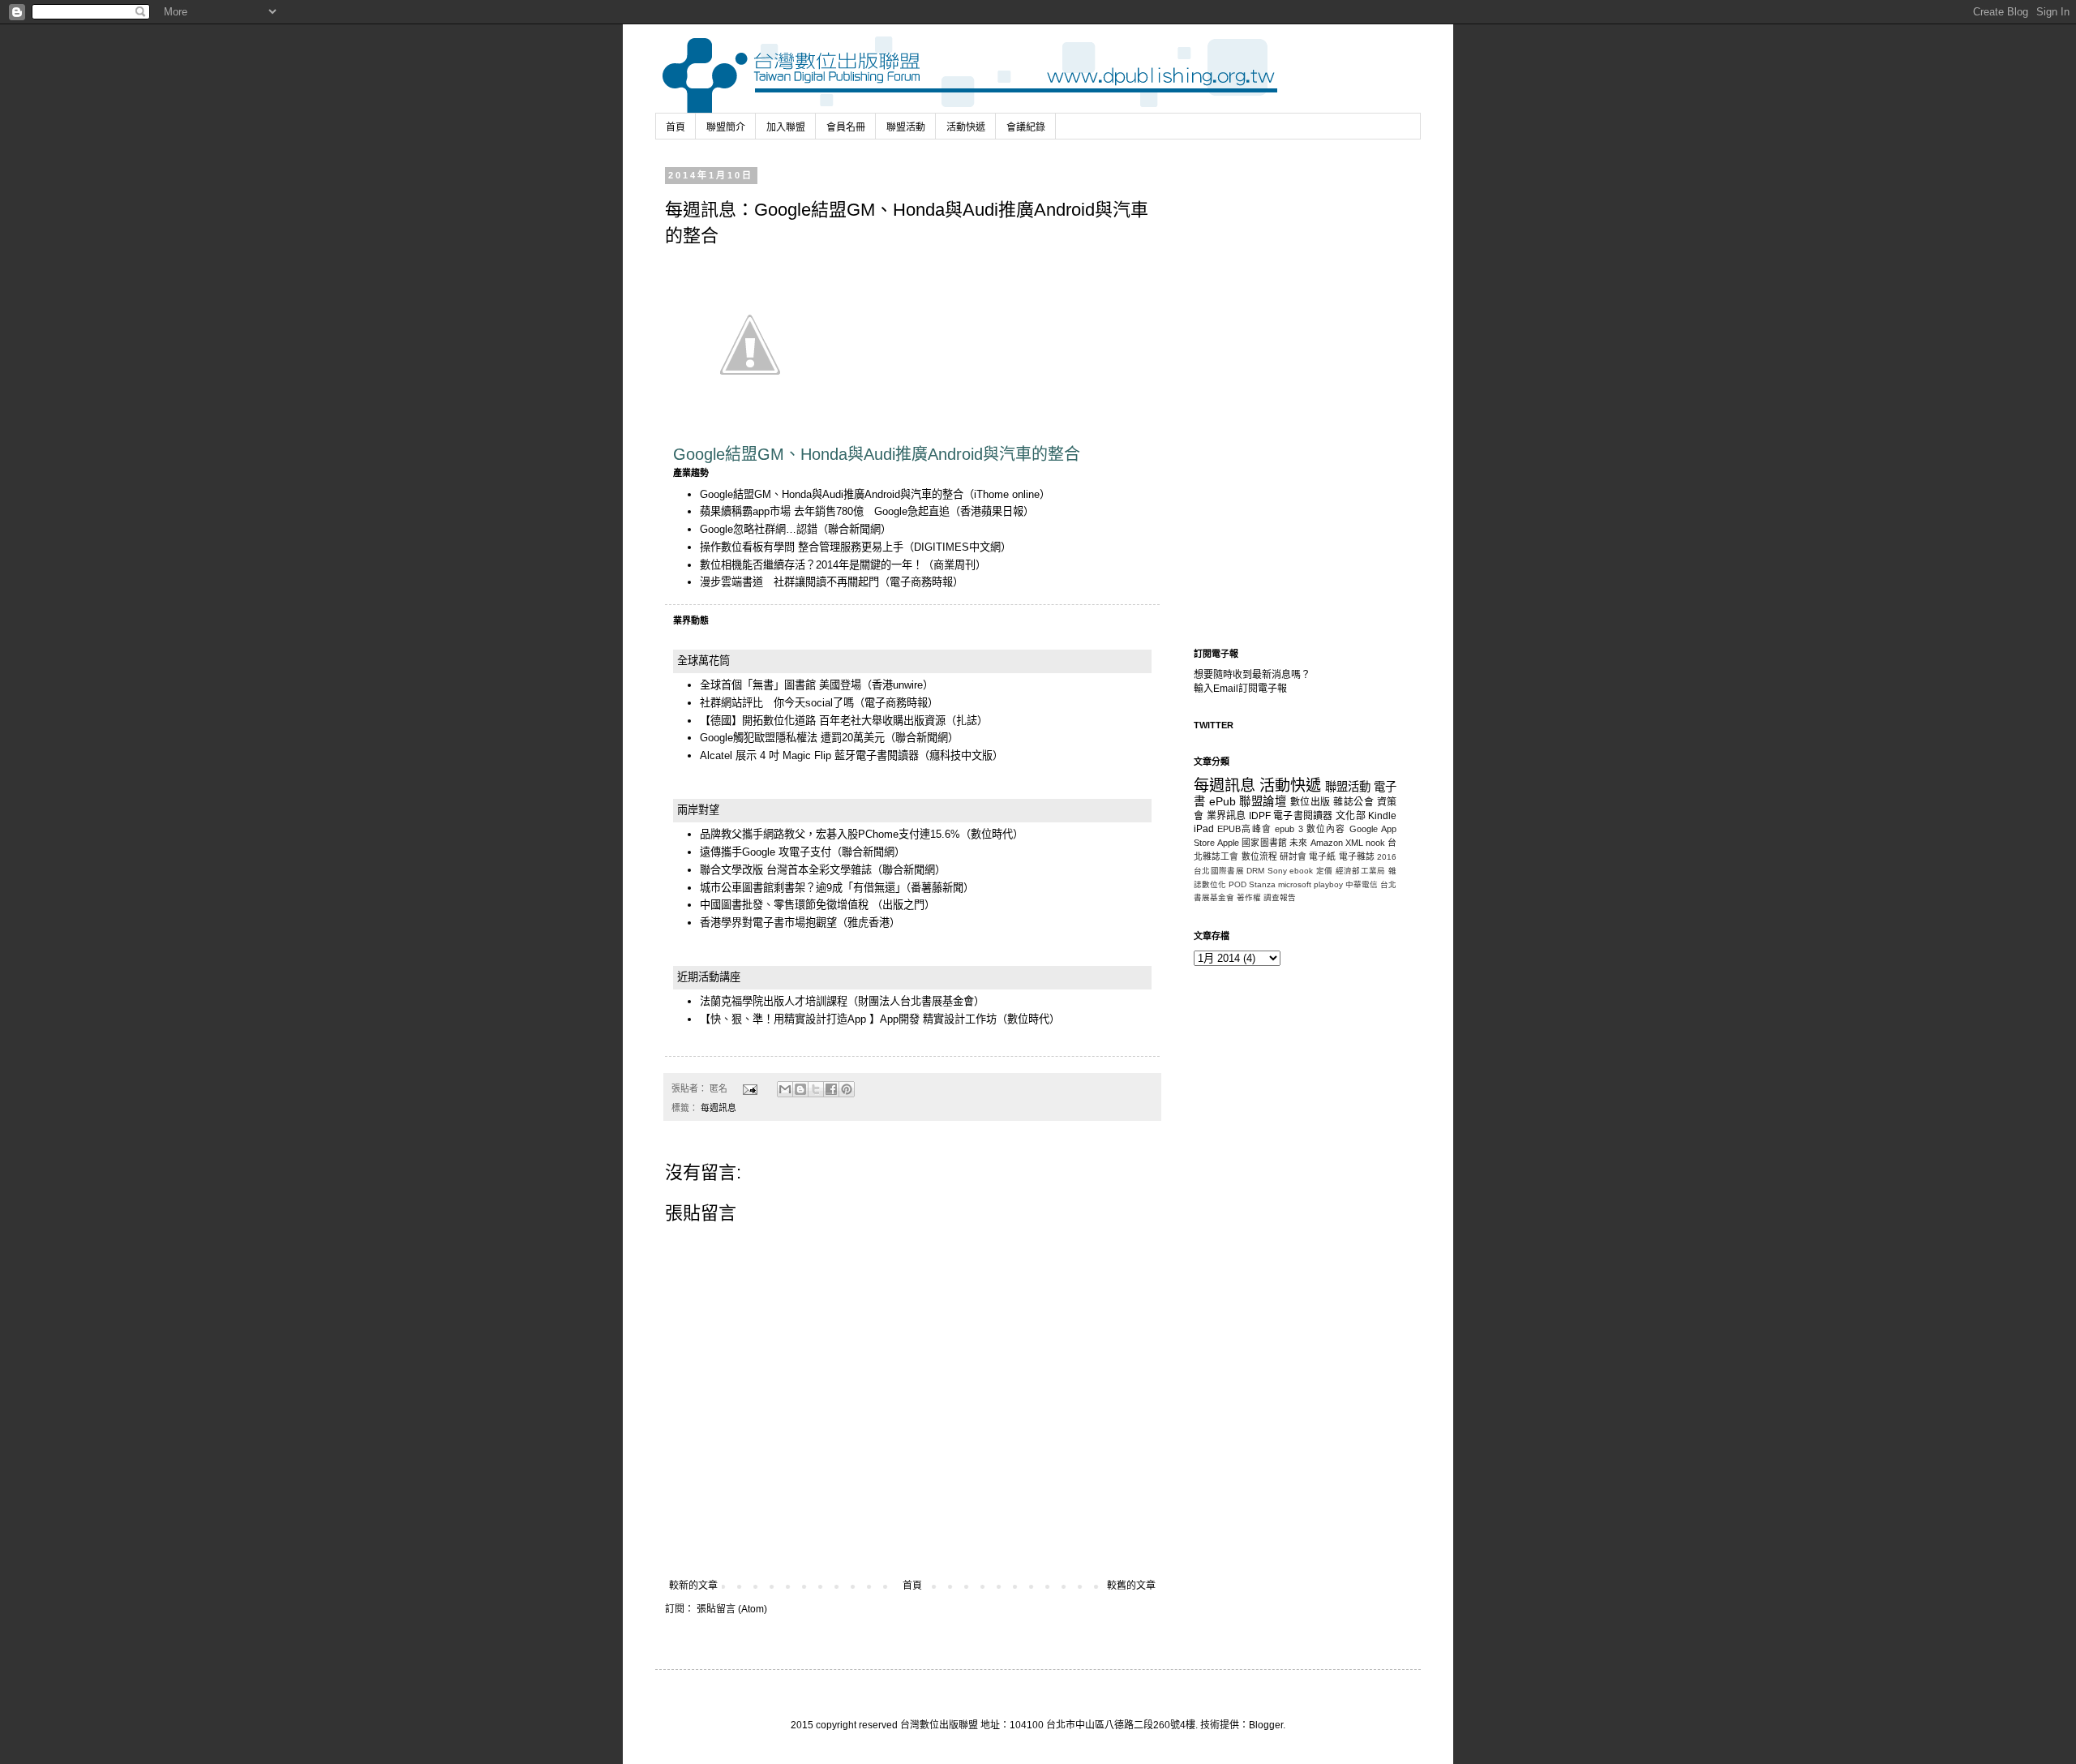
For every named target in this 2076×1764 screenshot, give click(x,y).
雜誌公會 (1353, 802)
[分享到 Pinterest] (847, 1089)
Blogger (1266, 1725)
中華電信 (1362, 884)
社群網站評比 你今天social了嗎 (777, 703)
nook (1375, 843)
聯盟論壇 (1263, 801)
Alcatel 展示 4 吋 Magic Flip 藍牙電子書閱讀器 (809, 755)
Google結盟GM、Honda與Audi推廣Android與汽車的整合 (832, 494)
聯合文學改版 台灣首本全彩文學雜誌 (786, 870)
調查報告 (1280, 897)
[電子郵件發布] (749, 1088)
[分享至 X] (816, 1089)
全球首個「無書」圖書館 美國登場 (781, 685)
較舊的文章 (1131, 1586)
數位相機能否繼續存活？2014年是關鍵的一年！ (811, 565)
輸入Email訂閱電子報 (1240, 689)
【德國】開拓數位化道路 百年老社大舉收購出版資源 (823, 721)
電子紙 (1322, 856)
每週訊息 (718, 1108)
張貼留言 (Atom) (732, 1609)
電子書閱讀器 (1303, 816)
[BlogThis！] (800, 1089)
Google (1364, 829)
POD (1237, 884)
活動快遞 (966, 127)
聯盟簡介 (726, 127)
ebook (1301, 871)
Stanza (1262, 884)
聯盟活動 (906, 127)
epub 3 (1289, 829)
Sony (1277, 871)
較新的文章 (693, 1586)
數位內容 (1326, 829)
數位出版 (1310, 802)
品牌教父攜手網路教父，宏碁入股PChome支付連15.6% (830, 834)
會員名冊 (846, 127)
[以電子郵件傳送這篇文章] (785, 1089)
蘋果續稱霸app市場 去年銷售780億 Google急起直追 (825, 511)
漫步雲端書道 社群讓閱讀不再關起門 (789, 582)
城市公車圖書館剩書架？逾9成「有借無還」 (803, 888)
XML (1354, 843)
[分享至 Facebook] (831, 1089)
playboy (1328, 884)
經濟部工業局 (1361, 871)
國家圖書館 (1264, 843)
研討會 (1293, 856)
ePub (1222, 801)
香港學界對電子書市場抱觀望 (768, 923)
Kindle (1382, 816)
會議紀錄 (1026, 127)
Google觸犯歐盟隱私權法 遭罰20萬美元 (792, 738)
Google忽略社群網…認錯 (759, 529)
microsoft (1295, 884)
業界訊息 (1227, 816)
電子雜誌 (1357, 856)
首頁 (676, 127)
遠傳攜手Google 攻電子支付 (766, 852)
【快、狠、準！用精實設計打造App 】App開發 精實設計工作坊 (848, 1019)
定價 (1325, 871)
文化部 (1351, 816)
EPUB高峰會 (1244, 829)
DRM (1255, 871)
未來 (1298, 843)
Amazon (1327, 843)
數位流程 (1259, 856)
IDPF (1260, 816)
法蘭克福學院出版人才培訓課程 (774, 1001)
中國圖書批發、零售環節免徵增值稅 (786, 905)
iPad (1204, 829)
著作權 (1249, 897)
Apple (1228, 843)
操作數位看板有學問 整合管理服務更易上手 (802, 547)
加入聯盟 (786, 127)
